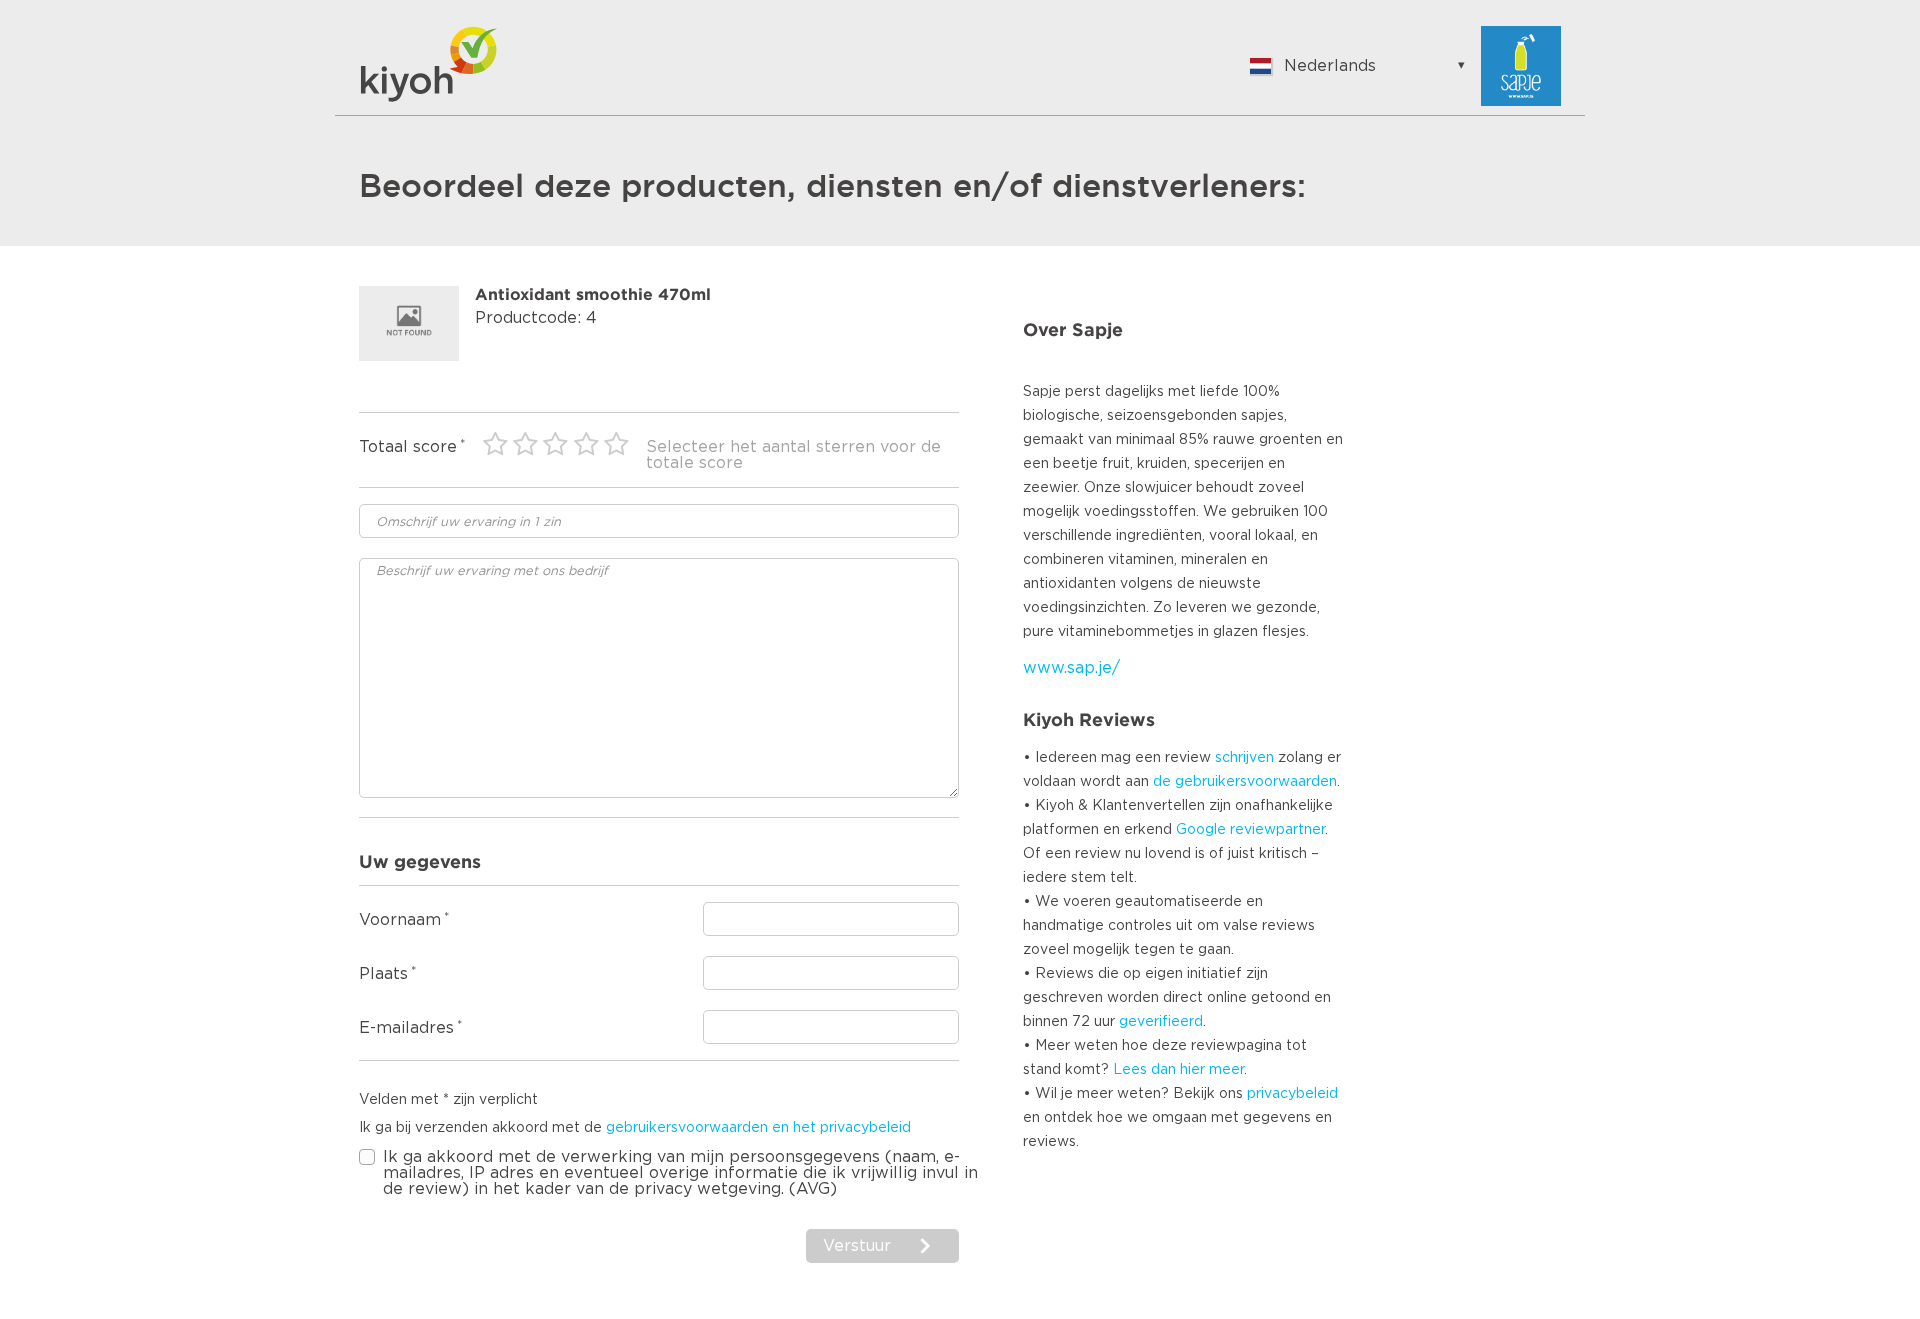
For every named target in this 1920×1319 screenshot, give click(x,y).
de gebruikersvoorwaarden (1245, 782)
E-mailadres (406, 1028)
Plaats (383, 974)
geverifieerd (1161, 1022)
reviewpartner (1277, 830)
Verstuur (859, 1246)
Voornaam (400, 920)
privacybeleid (1292, 1094)
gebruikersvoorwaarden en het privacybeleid (758, 1128)
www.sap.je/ (1071, 668)
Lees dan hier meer (1178, 1070)
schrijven (1244, 758)
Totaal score (408, 447)
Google (1201, 830)
